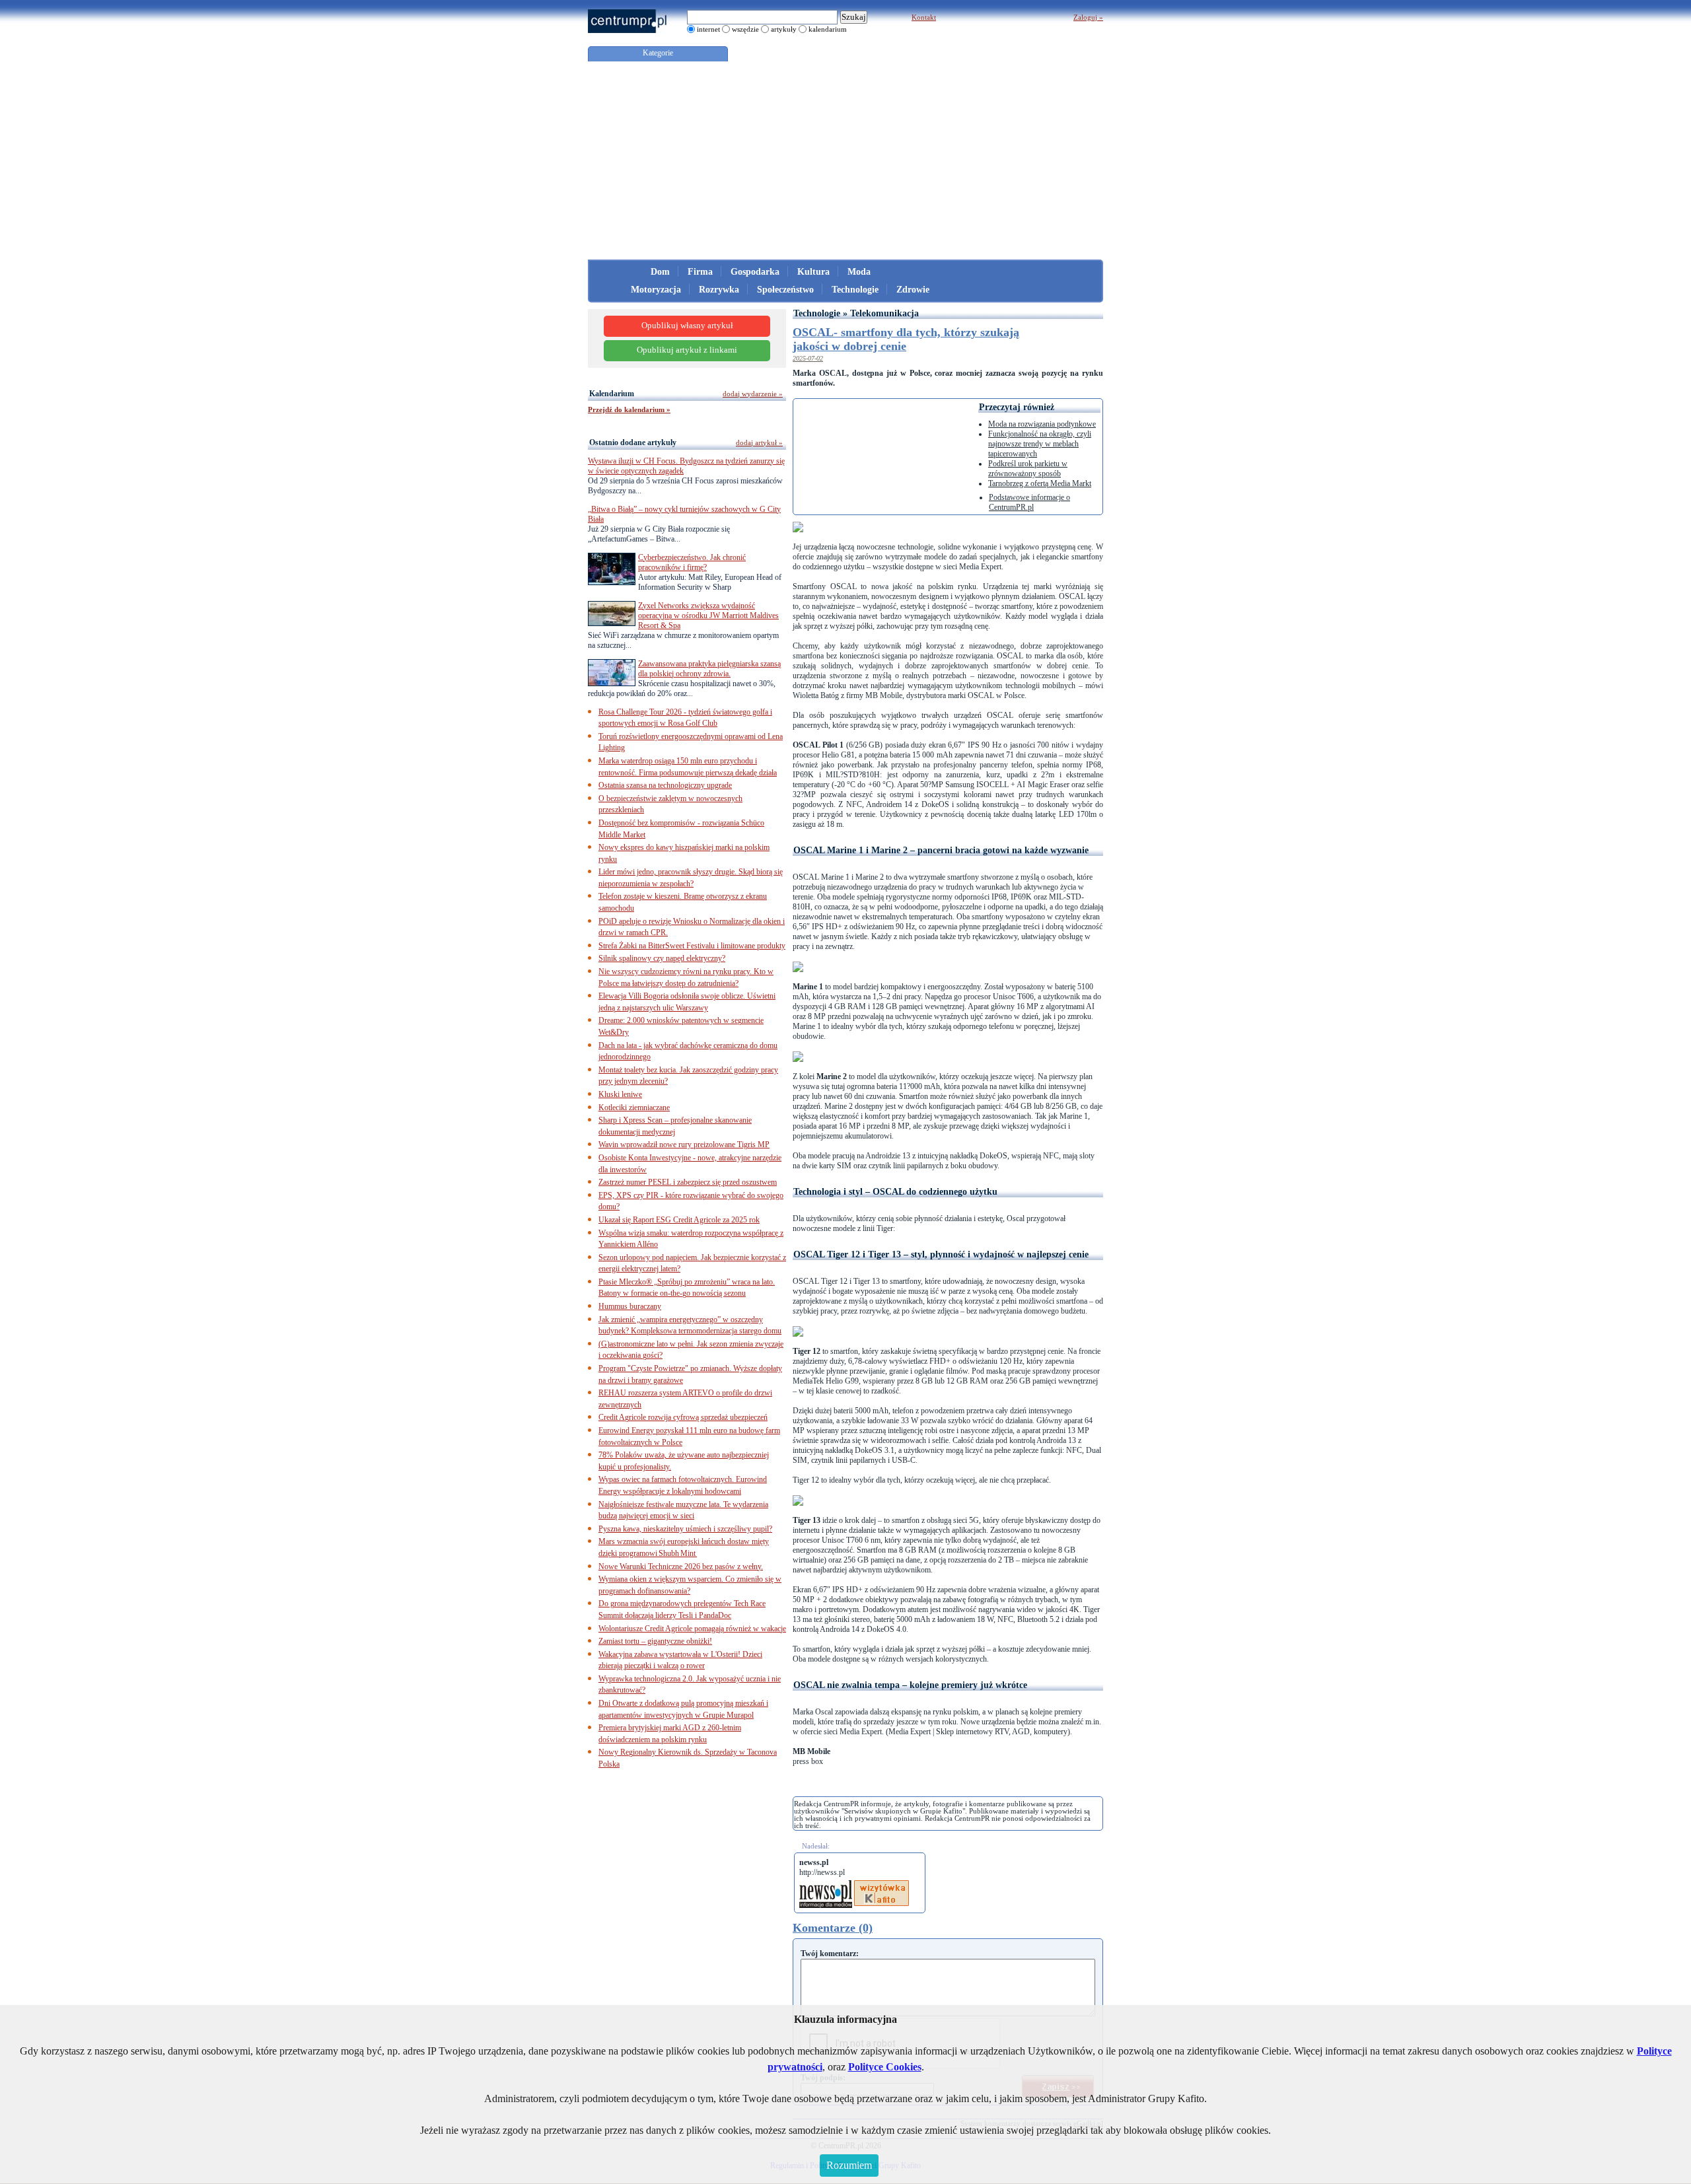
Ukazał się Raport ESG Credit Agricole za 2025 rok (679, 1220)
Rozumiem (849, 2165)
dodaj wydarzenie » (753, 394)
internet (708, 29)
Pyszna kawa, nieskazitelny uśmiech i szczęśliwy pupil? (685, 1529)
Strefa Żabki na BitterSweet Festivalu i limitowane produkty (692, 946)
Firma (700, 272)
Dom (660, 272)
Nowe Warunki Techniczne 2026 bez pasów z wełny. (681, 1567)
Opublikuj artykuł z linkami (687, 350)
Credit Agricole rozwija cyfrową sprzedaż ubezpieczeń (683, 1417)
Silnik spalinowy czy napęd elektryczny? (662, 958)
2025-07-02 (808, 358)
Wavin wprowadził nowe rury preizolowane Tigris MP (684, 1145)
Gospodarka (755, 272)
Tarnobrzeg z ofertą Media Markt (1040, 483)
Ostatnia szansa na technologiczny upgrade (665, 785)
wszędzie (745, 29)
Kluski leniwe (620, 1094)
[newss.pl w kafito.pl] (881, 1885)
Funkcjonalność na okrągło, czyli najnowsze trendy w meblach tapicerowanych (1040, 444)
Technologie (855, 290)
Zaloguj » (1088, 17)
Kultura (813, 272)
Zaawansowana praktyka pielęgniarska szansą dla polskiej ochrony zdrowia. (709, 669)
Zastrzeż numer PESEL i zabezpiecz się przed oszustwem (688, 1182)
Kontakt (924, 17)
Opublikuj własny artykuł (687, 326)
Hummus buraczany (630, 1306)
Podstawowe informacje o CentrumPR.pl (1029, 502)
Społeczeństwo (785, 290)
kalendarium (828, 29)
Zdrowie (913, 290)
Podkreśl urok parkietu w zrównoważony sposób (1028, 469)
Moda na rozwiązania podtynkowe (1042, 424)
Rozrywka (719, 290)
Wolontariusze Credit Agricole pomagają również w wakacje (692, 1629)
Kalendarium (612, 394)
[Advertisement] (845, 160)
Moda (859, 272)
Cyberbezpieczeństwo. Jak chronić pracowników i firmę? (692, 562)
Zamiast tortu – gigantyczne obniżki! (655, 1641)
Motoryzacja (656, 290)
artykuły (784, 29)
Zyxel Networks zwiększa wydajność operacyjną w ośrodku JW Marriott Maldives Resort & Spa (708, 616)
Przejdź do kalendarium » (629, 409)
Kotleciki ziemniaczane (634, 1108)
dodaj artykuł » (759, 442)
